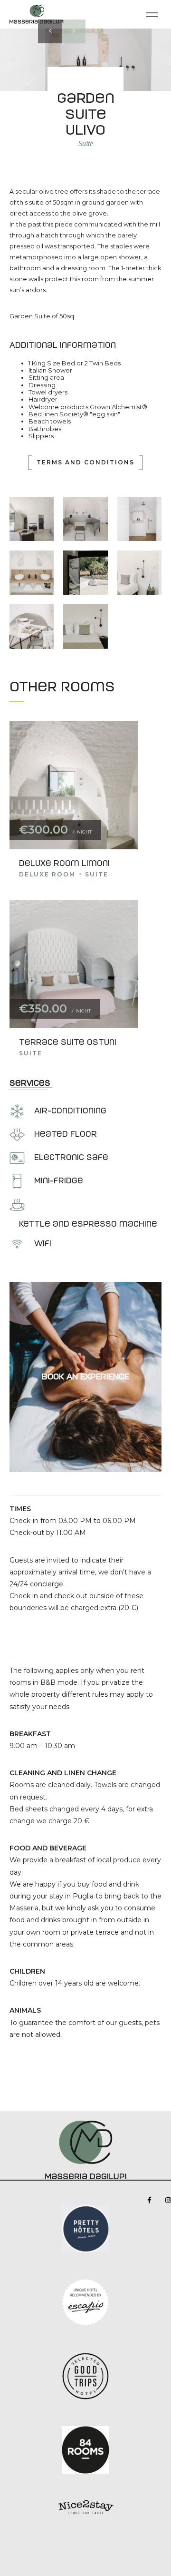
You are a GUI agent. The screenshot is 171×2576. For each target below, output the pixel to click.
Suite (86, 143)
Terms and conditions (85, 462)
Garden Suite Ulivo (86, 114)
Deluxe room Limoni (64, 863)
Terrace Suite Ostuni (68, 1042)
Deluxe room (47, 874)
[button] (50, 31)
